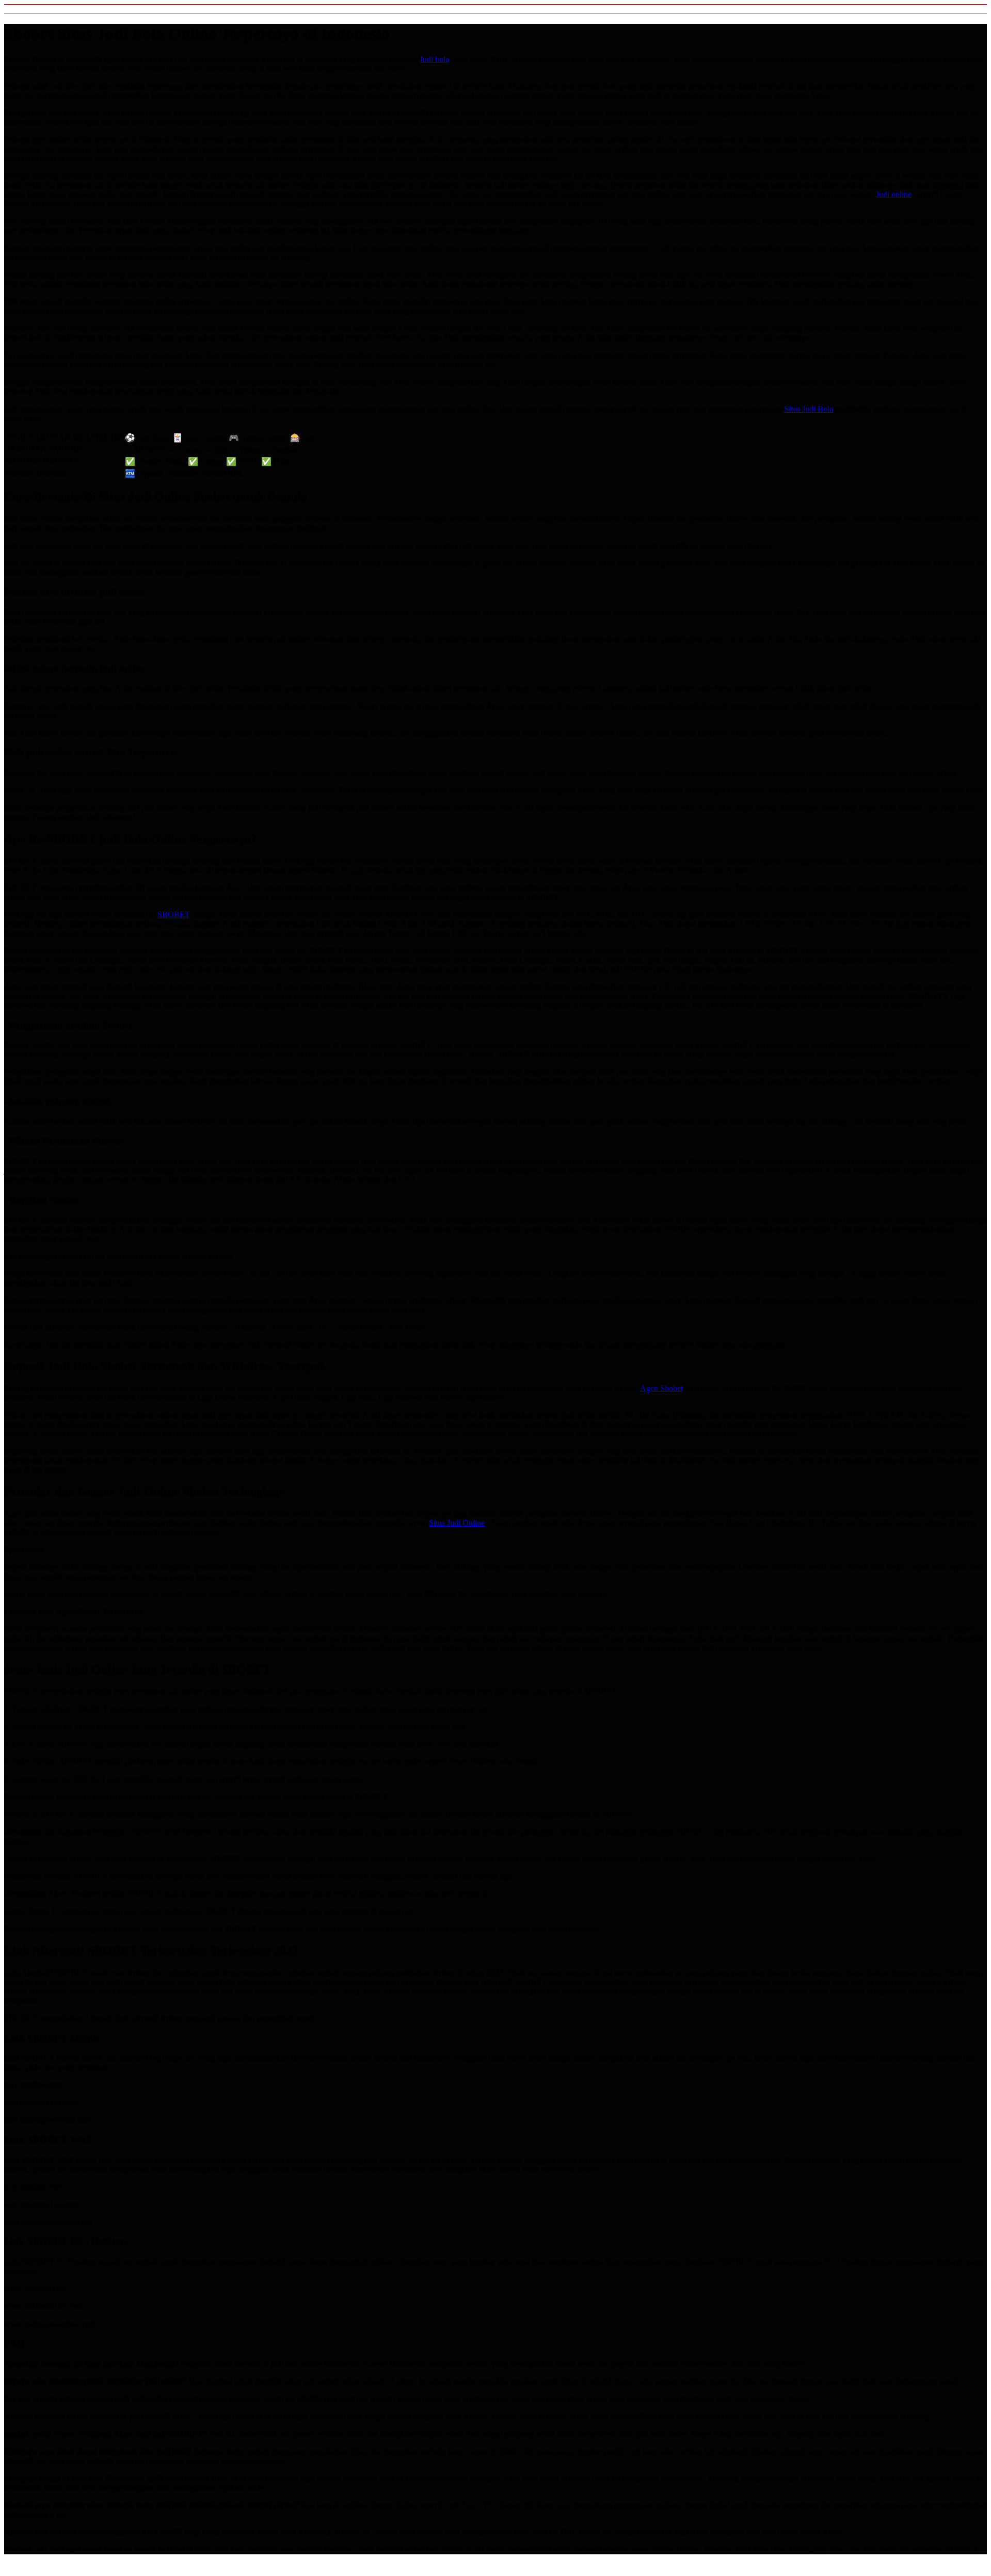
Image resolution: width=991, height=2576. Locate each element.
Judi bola (434, 59)
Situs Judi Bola (809, 409)
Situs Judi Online (457, 1523)
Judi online (894, 194)
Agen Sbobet (661, 1388)
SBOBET (173, 914)
